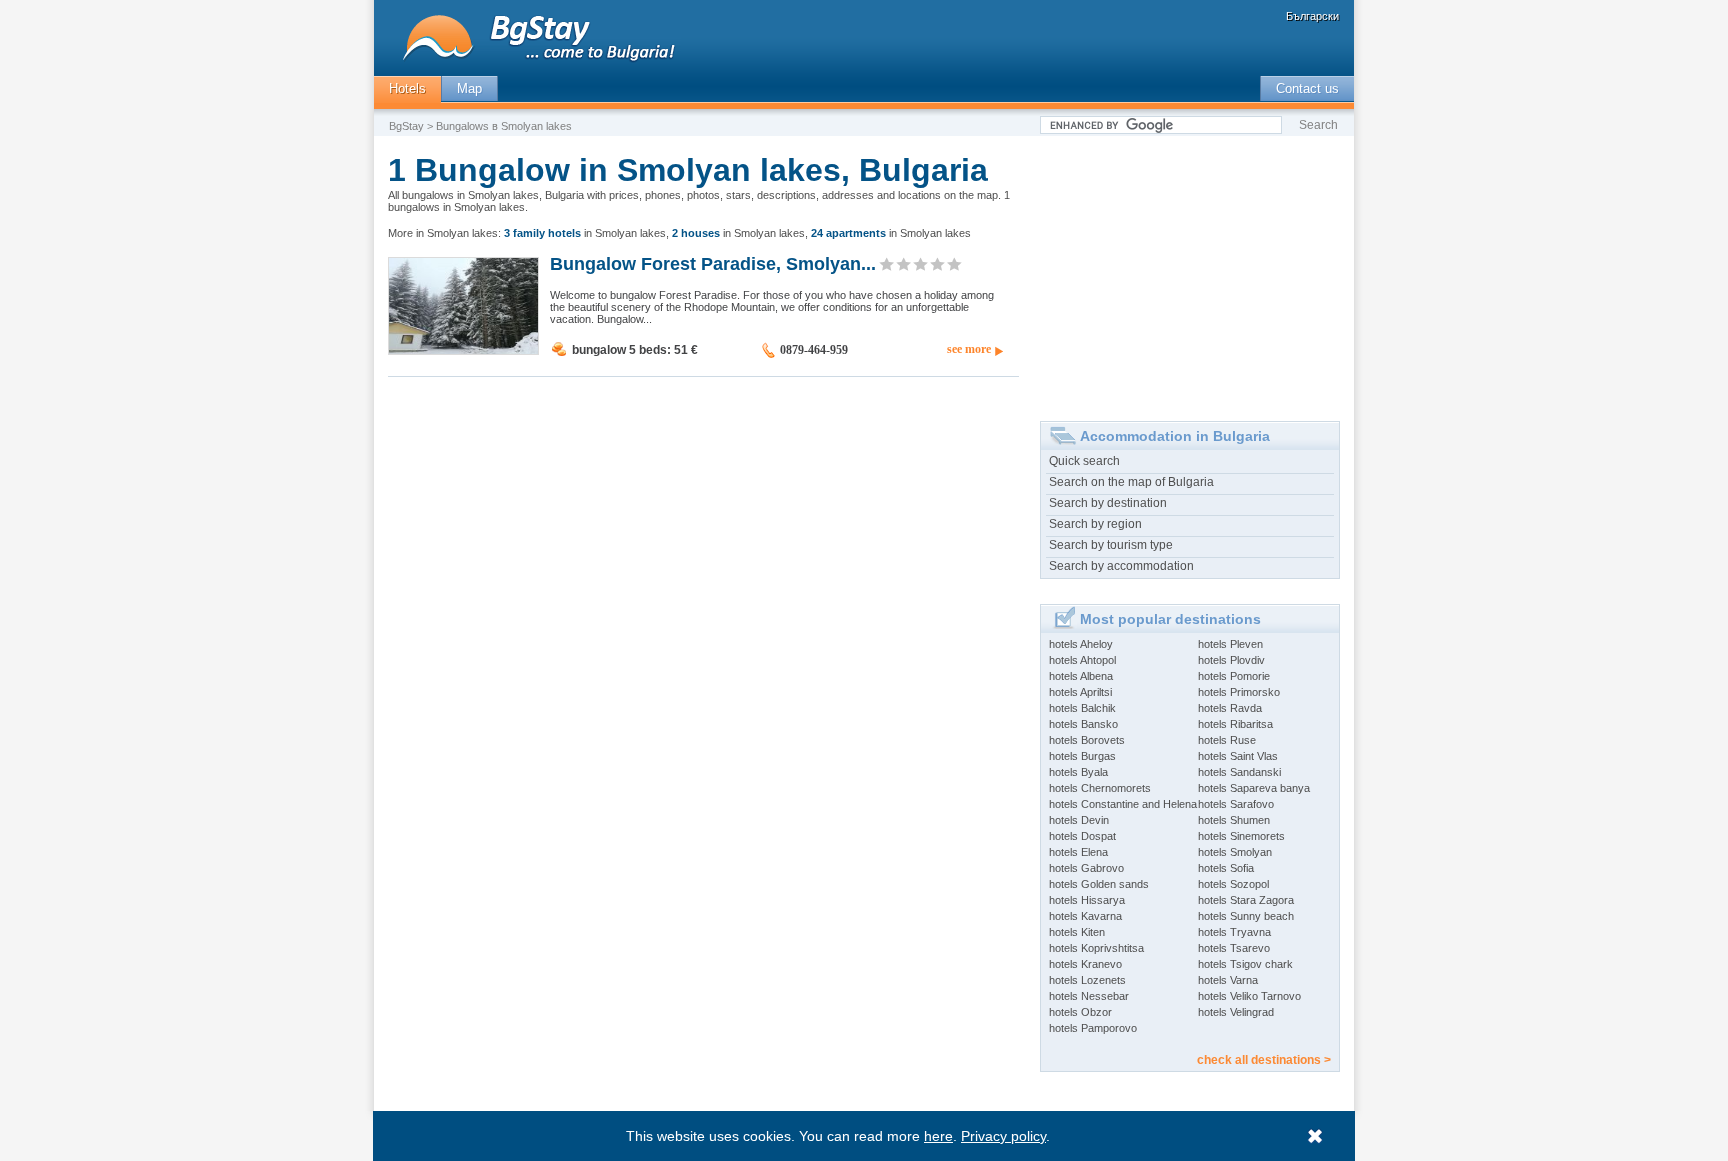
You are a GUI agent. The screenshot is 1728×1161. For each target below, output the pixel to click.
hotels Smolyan (1235, 852)
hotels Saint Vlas (1238, 756)
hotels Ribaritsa (1235, 724)
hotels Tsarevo (1234, 948)
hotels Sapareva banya (1254, 788)
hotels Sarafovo (1236, 804)
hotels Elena (1078, 852)
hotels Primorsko (1239, 692)
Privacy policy (1003, 1136)
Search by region (1095, 524)
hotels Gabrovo (1086, 868)
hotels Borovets (1087, 740)
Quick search (1084, 461)
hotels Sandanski (1239, 772)
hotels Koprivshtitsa (1096, 948)
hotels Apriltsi (1080, 692)
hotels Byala (1078, 772)
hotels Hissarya (1087, 900)
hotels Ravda (1230, 708)
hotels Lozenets (1087, 980)
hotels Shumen (1234, 820)
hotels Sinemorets (1241, 836)
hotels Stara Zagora (1246, 900)
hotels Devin (1079, 820)
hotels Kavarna (1085, 916)
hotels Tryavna (1234, 932)
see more (969, 349)
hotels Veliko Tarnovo (1249, 996)
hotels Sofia (1226, 868)
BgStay (406, 126)
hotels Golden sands (1099, 884)
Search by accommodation (1121, 566)
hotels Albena (1081, 676)
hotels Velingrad (1236, 1012)
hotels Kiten (1077, 932)
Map (469, 88)
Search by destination (1108, 503)
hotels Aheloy (1081, 644)
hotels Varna (1228, 980)
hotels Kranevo (1085, 964)
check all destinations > (1264, 1060)
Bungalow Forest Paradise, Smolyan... (713, 263)
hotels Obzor (1080, 1012)
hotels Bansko (1083, 724)
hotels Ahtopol (1082, 660)
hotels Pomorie (1234, 676)
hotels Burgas (1082, 756)
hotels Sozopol (1233, 884)
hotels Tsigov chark (1245, 964)
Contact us (1307, 88)
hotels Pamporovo (1093, 1028)
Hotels (407, 88)
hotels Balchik (1082, 708)
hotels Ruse (1227, 740)
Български (1312, 16)
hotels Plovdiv (1231, 660)
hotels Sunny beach (1246, 916)
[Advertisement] (1190, 271)
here (938, 1136)
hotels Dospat (1082, 836)
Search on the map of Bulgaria (1131, 482)
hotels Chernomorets (1100, 788)
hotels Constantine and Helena (1123, 804)
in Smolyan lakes (585, 233)
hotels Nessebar (1089, 996)
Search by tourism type (1111, 545)
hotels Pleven (1230, 644)
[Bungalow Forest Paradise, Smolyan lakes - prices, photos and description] (463, 350)
